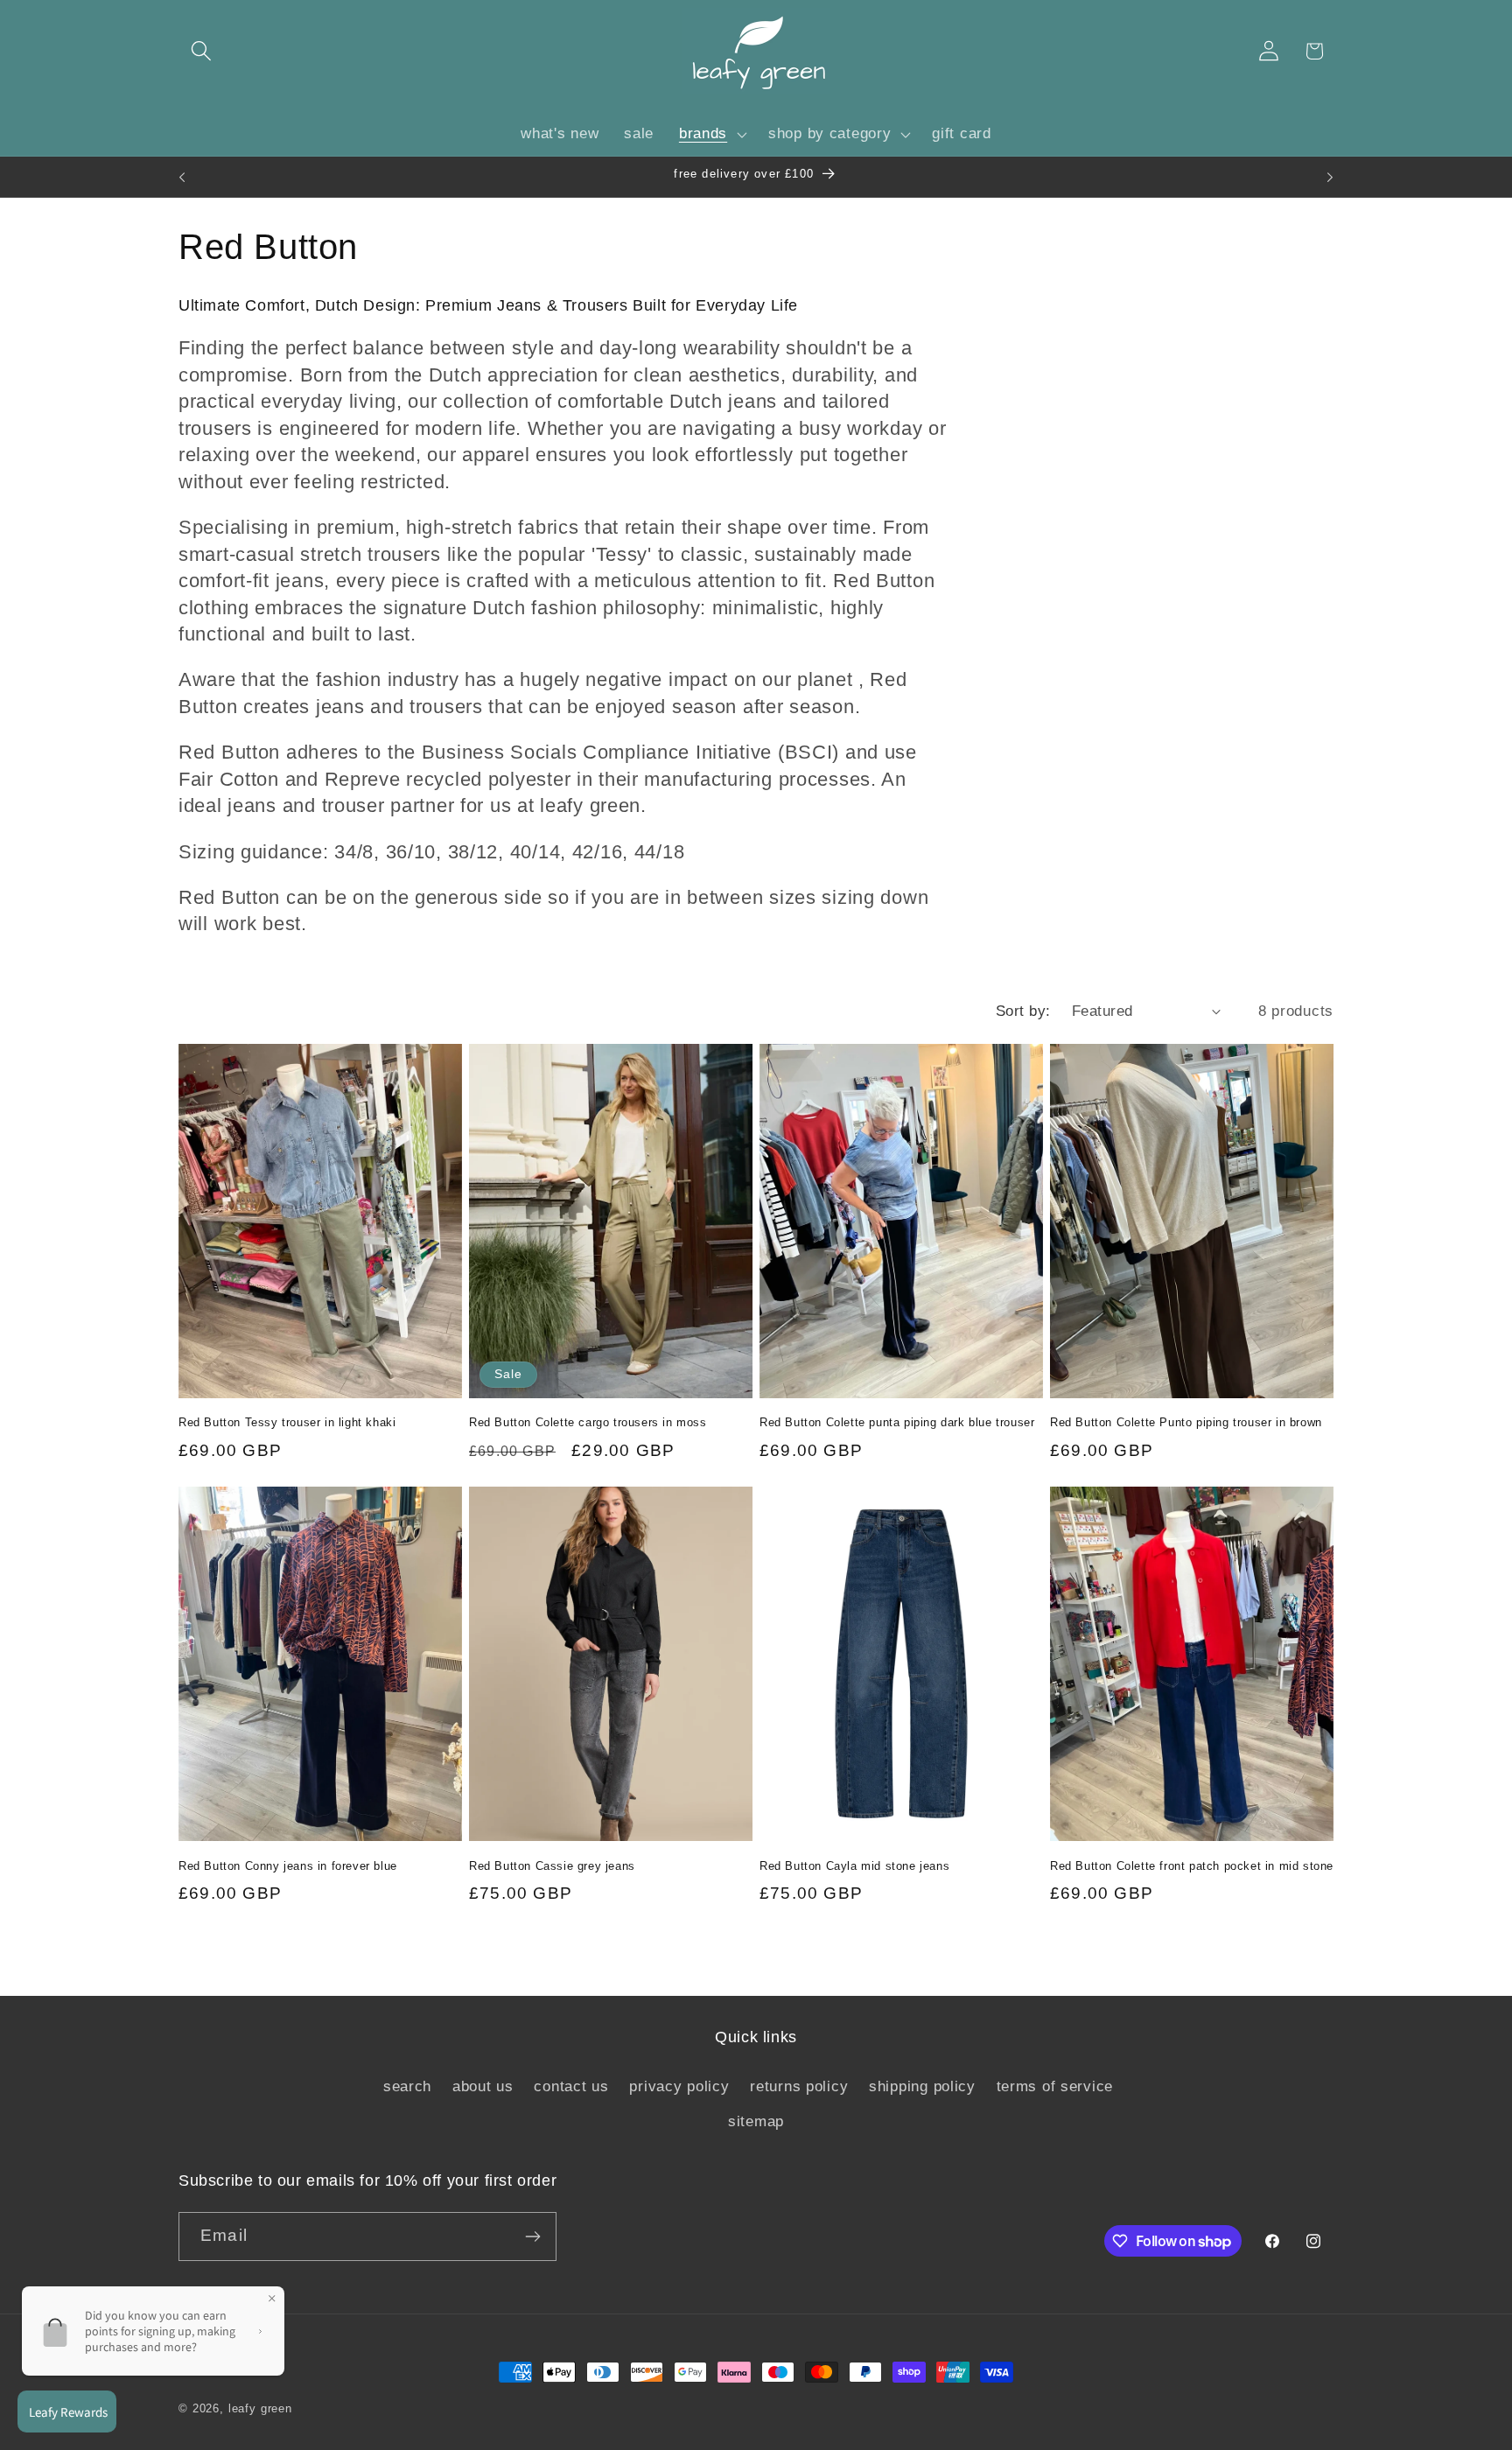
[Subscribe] (532, 2236)
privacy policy (679, 2086)
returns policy (799, 2086)
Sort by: (1023, 1011)
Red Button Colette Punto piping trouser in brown (1186, 1422)
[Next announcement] (1330, 177)
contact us (571, 2086)
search (407, 2086)
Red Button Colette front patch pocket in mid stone (1192, 1866)
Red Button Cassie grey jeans (552, 1866)
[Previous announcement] (182, 177)
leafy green (260, 2408)
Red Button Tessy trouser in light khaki (287, 1422)
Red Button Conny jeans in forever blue (288, 1866)
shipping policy (922, 2086)
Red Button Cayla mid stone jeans (854, 1866)
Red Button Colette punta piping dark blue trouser (897, 1422)
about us (483, 2086)
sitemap (756, 2121)
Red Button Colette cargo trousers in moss (588, 1422)
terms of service (1055, 2086)
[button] (202, 51)
